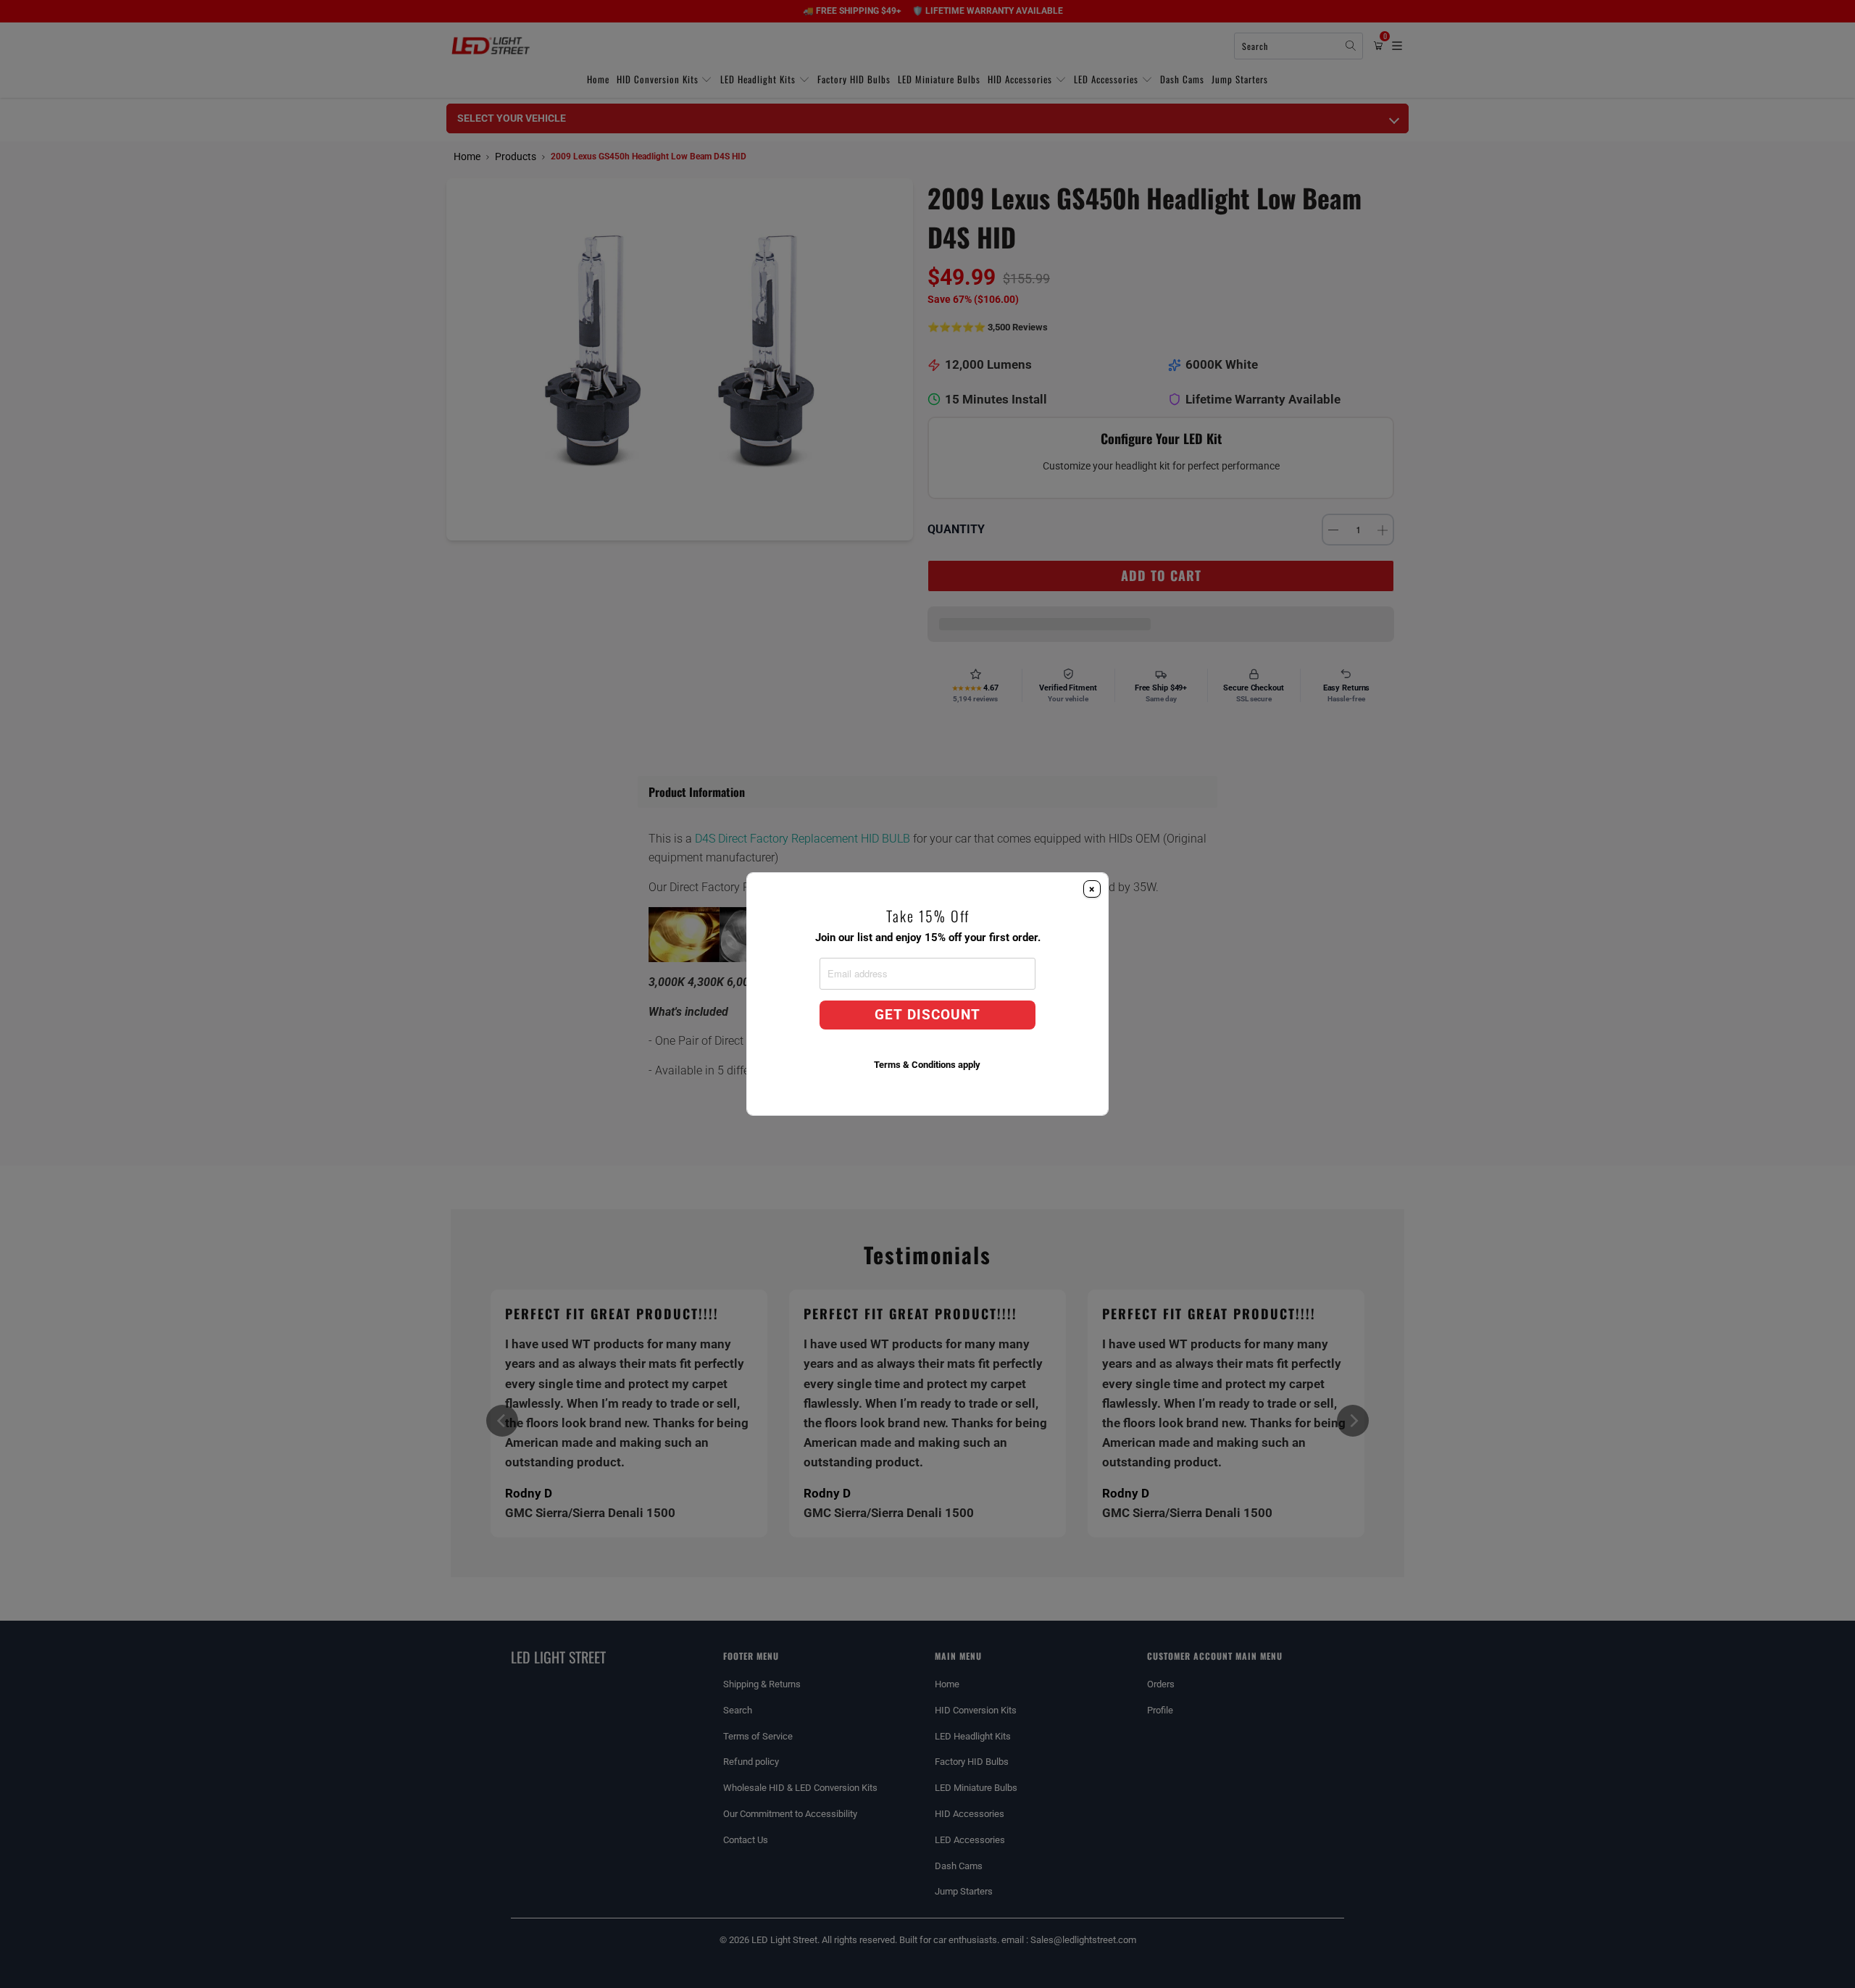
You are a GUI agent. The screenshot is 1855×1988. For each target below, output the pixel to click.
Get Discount (927, 1015)
